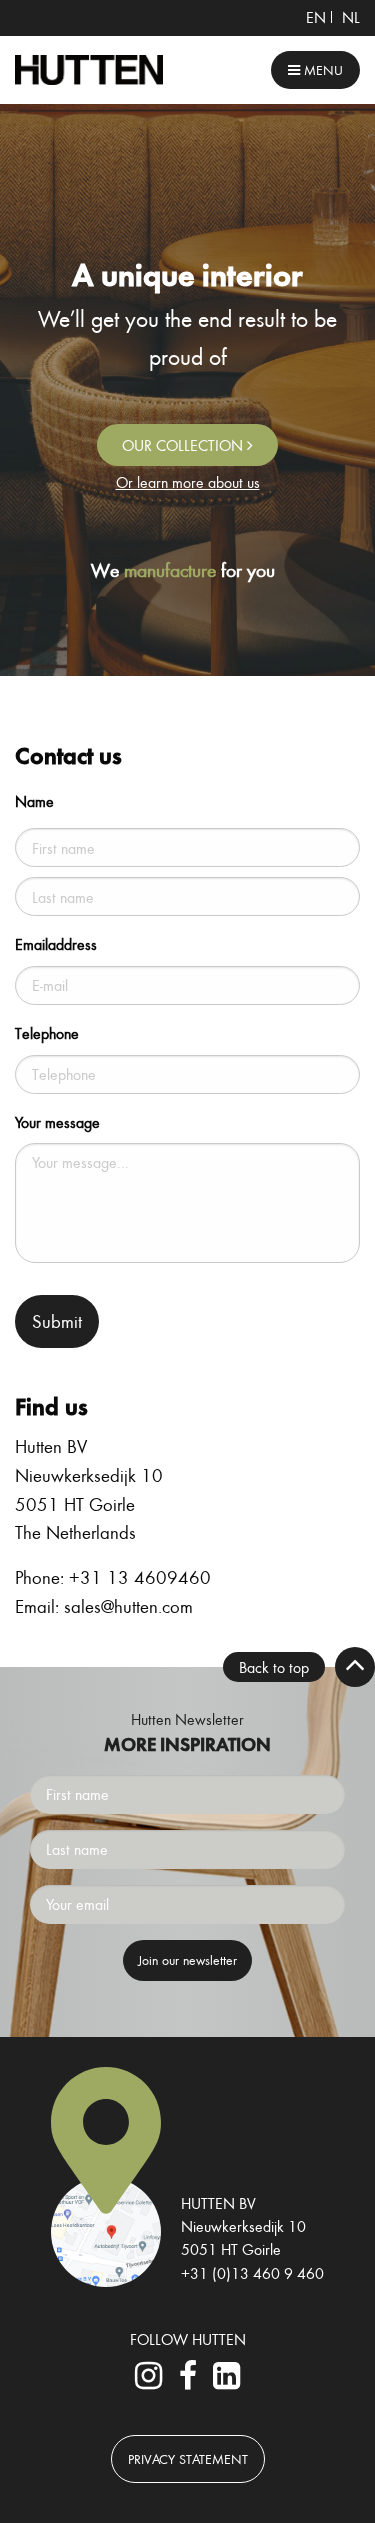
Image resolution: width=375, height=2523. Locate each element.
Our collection (184, 445)
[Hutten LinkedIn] (227, 2381)
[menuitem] (316, 17)
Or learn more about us (188, 482)
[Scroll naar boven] (355, 1667)
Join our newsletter (187, 1959)
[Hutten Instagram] (148, 2381)
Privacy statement (188, 2458)
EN (316, 17)
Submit (57, 1321)
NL (351, 17)
